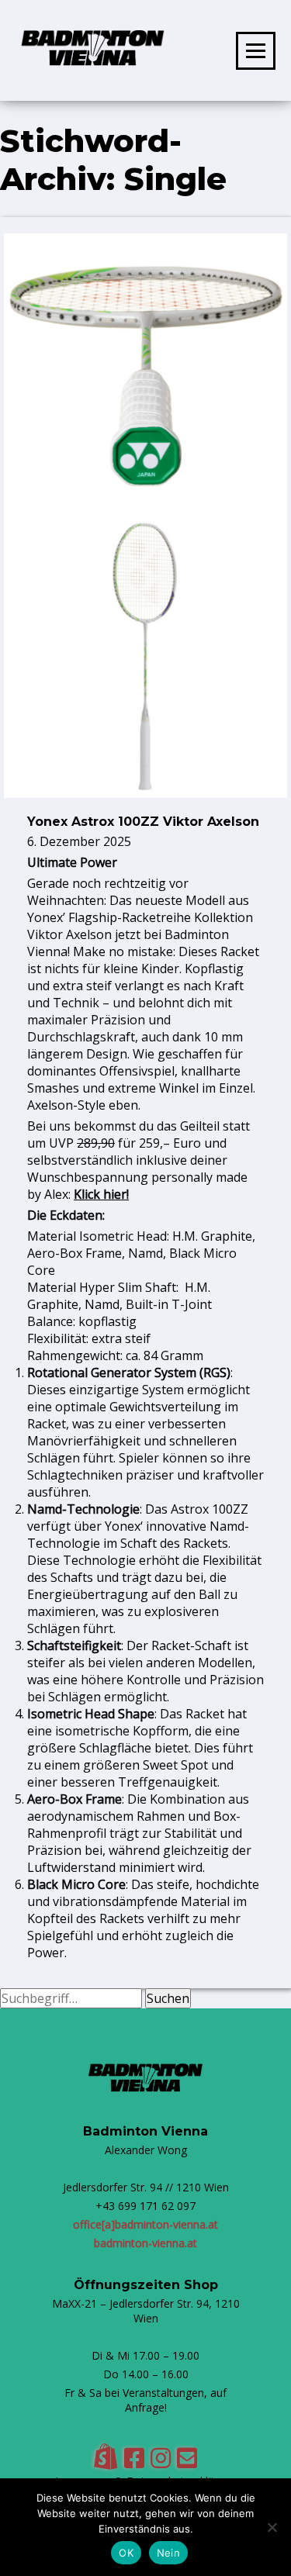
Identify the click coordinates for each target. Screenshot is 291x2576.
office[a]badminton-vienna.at (145, 2224)
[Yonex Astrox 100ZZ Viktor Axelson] (145, 793)
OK (126, 2553)
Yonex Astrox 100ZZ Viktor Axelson (143, 822)
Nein (168, 2553)
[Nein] (272, 2527)
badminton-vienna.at (145, 2243)
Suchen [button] (168, 1998)
